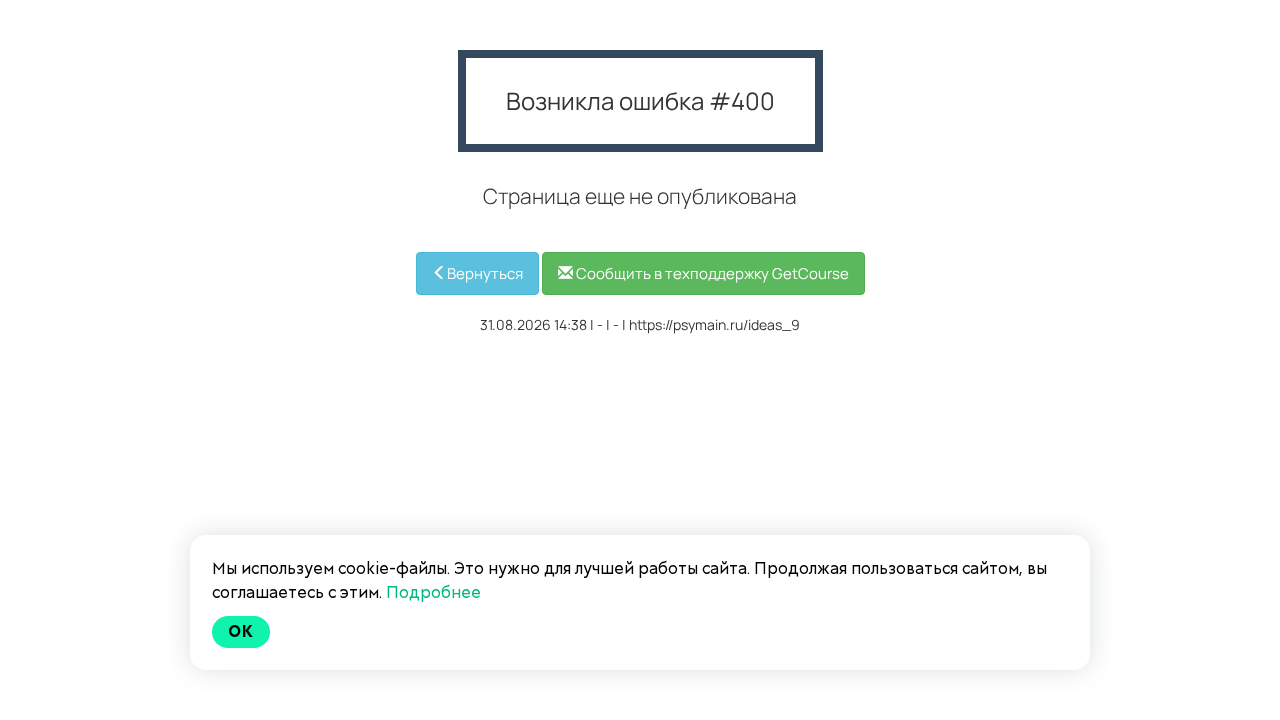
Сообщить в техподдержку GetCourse (711, 273)
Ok (241, 631)
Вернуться (485, 273)
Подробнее (433, 592)
